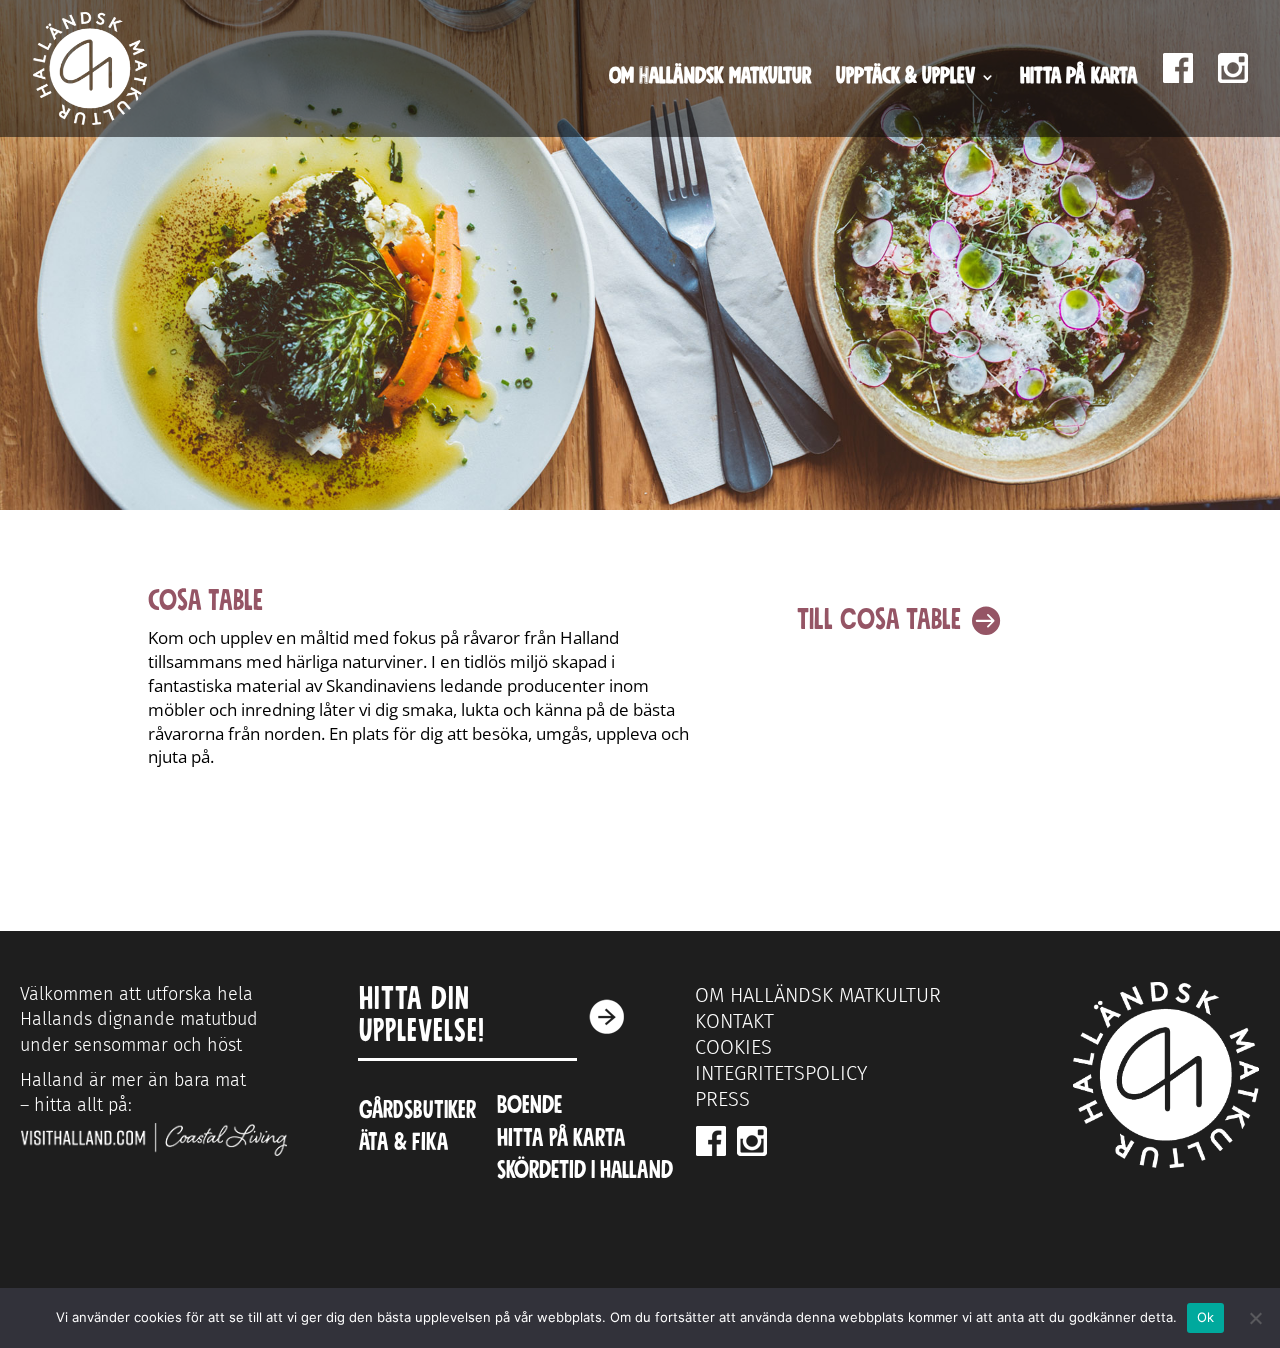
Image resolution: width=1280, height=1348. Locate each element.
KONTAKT (734, 1021)
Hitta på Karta (1079, 79)
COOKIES (733, 1047)
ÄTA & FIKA (403, 1142)
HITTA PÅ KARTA (563, 1138)
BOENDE (529, 1105)
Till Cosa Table (879, 620)
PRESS (722, 1099)
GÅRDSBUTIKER (417, 1110)
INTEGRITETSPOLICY (781, 1073)
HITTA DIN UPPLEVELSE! (422, 1015)
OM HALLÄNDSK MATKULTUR (818, 995)
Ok (1206, 1317)
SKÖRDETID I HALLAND (585, 1170)
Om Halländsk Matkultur (710, 79)
